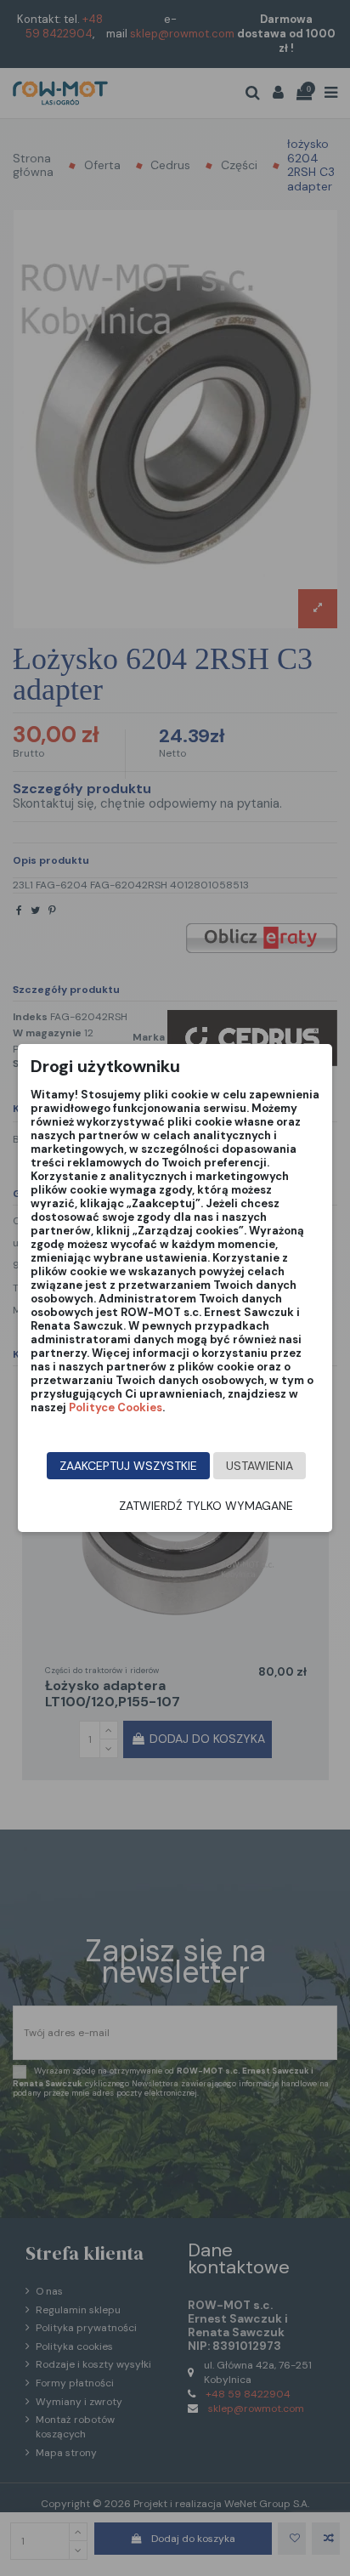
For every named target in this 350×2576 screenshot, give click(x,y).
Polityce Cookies (116, 1407)
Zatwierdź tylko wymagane (206, 1506)
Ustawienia (260, 1466)
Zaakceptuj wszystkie (128, 1466)
